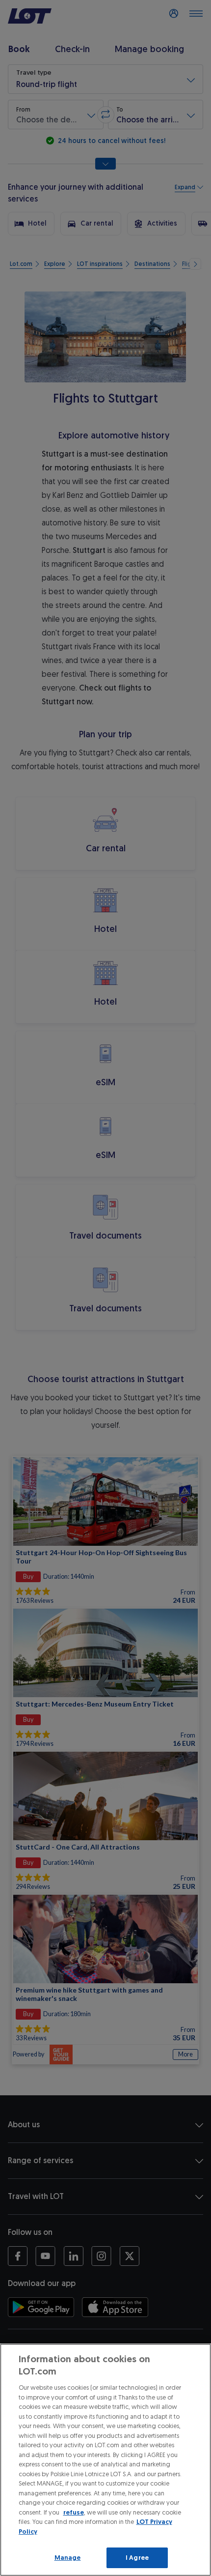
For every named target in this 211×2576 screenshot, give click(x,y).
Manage (68, 2558)
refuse (74, 2512)
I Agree (137, 2558)
